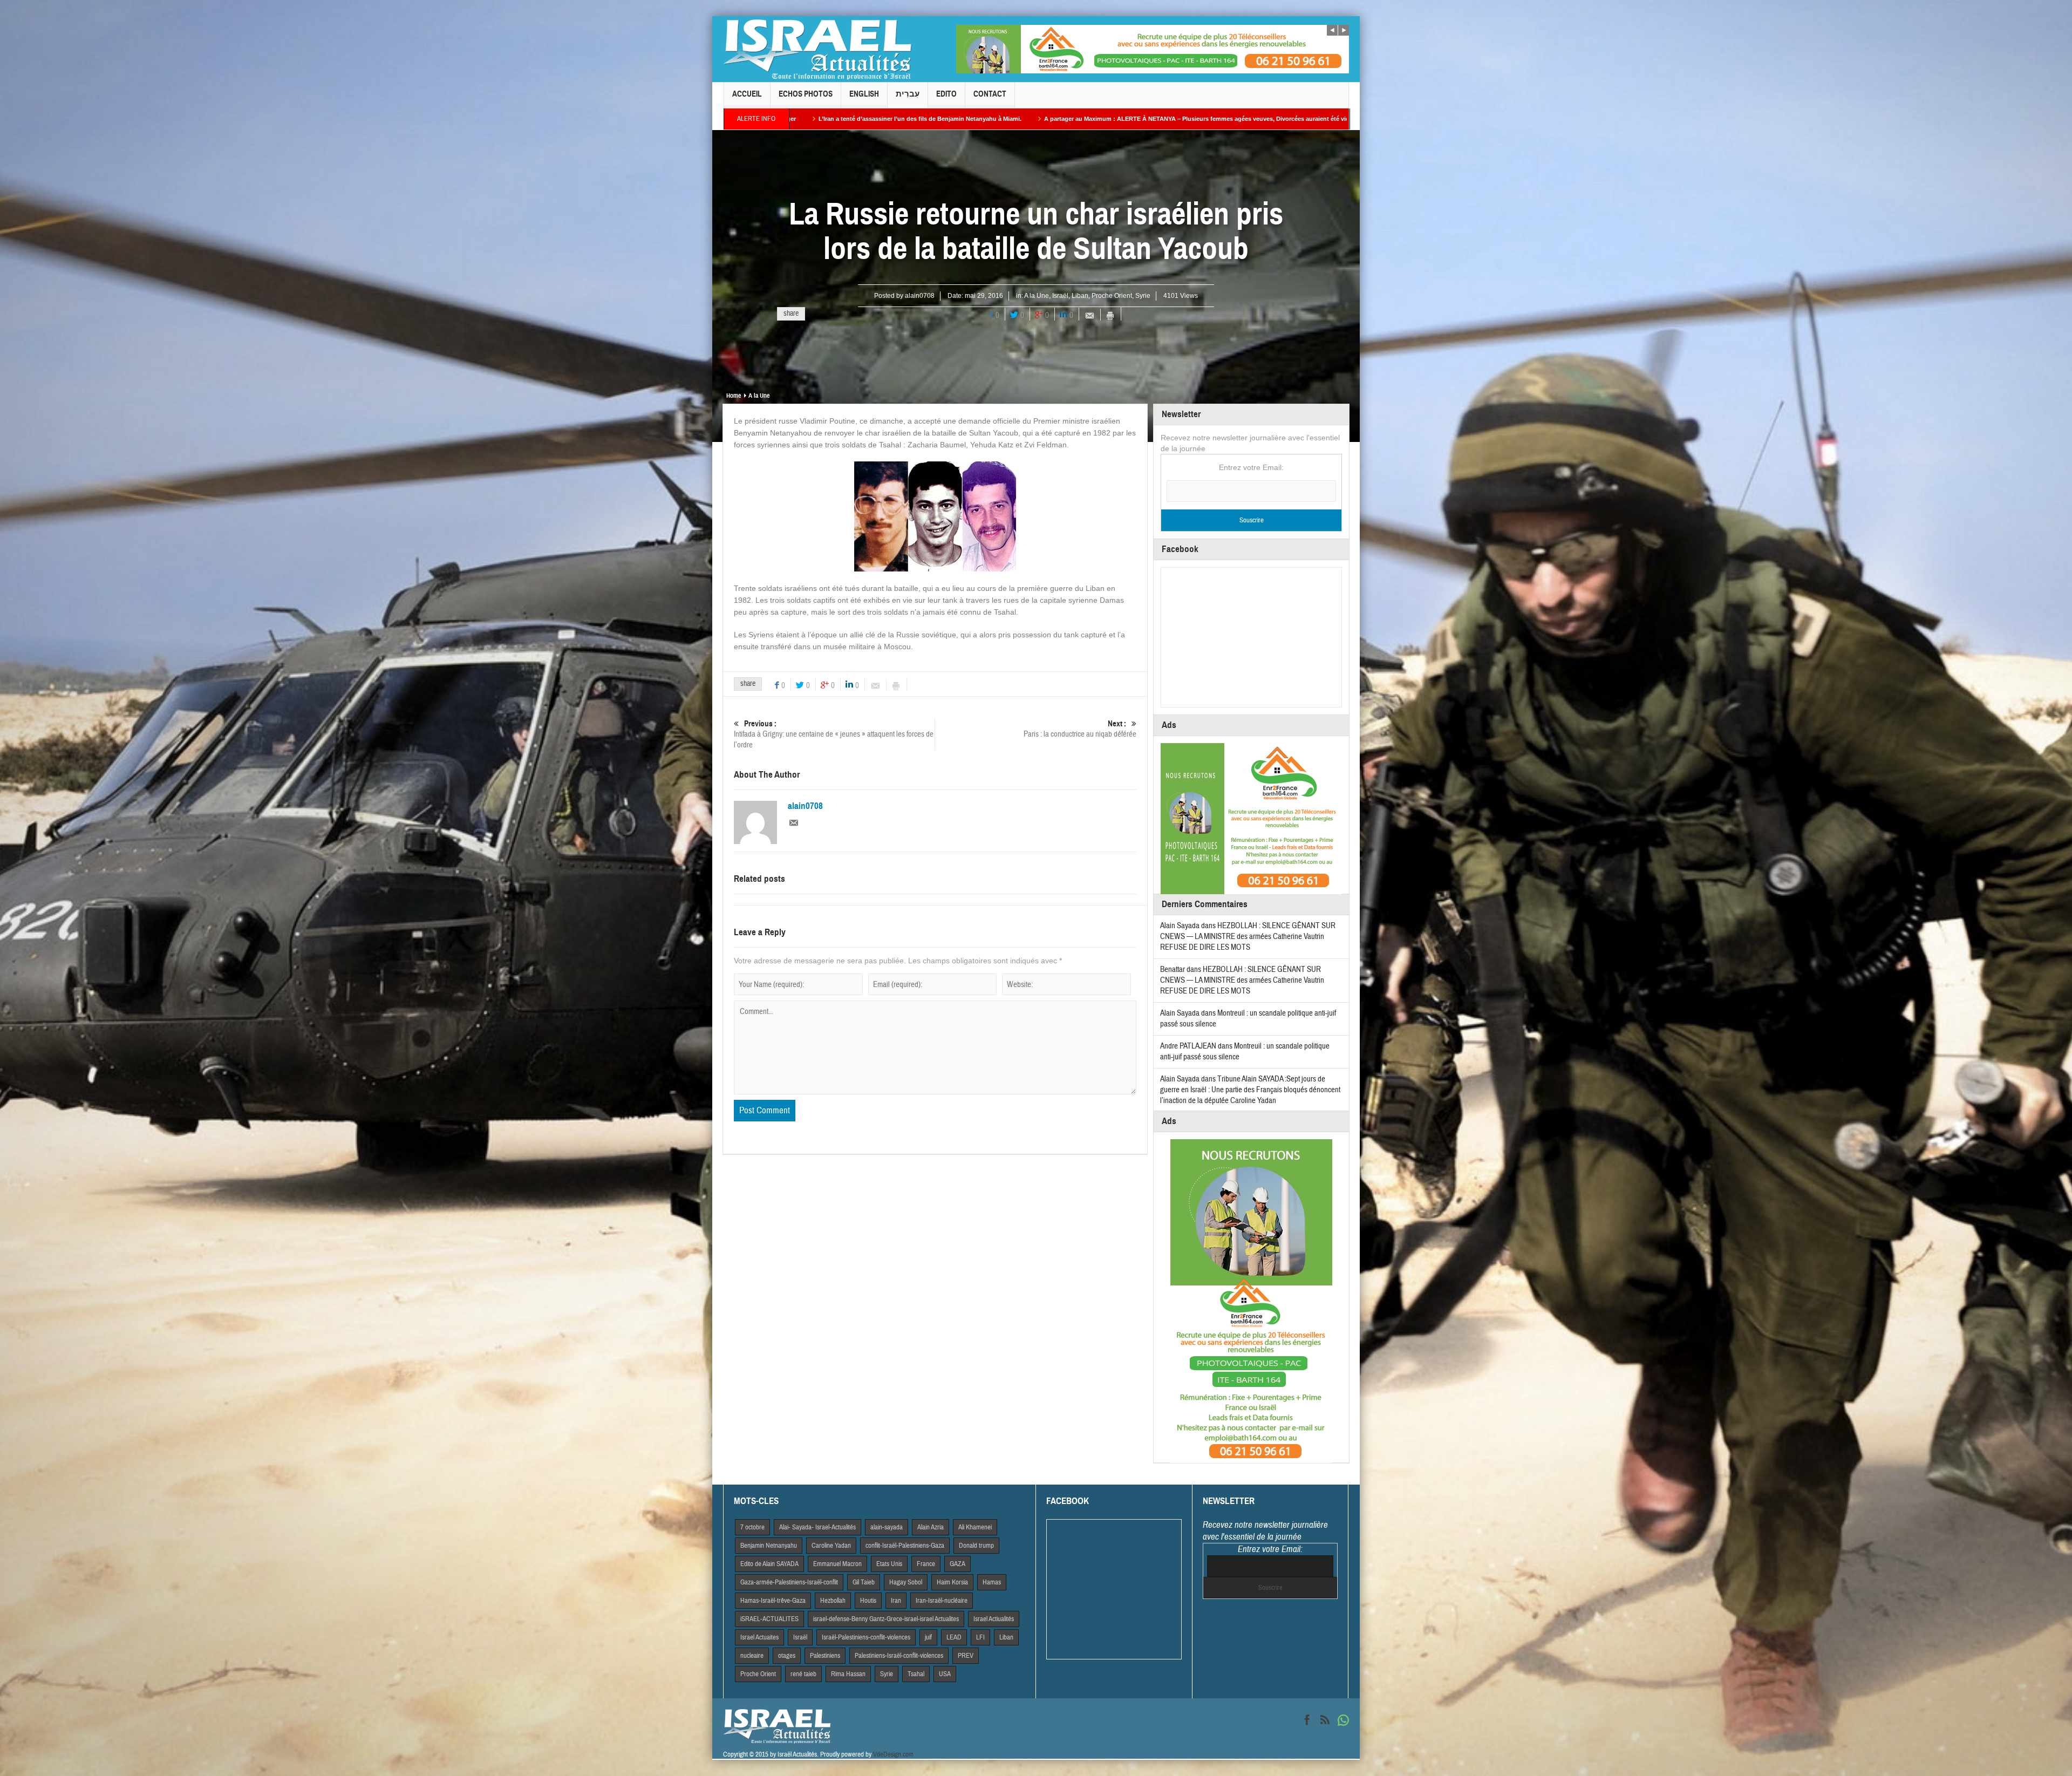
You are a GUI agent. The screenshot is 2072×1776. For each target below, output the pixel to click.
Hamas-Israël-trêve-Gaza (773, 1601)
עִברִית (908, 94)
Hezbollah (833, 1601)
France (926, 1564)
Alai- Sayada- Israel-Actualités (817, 1527)
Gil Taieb (864, 1582)
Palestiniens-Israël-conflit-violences (899, 1656)
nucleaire (752, 1656)
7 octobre (752, 1527)
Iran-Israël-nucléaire (942, 1601)
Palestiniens (825, 1656)
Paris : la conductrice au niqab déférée (1080, 729)
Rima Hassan (848, 1674)
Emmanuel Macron (837, 1564)
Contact (990, 94)
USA (945, 1674)
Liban (1080, 296)
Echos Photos (806, 94)
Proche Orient (1112, 296)
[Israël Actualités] (817, 49)
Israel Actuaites (759, 1637)
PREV (966, 1656)
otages (787, 1656)
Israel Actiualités (994, 1619)
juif (928, 1637)
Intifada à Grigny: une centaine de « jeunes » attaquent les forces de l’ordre (834, 734)
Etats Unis (889, 1564)
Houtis (868, 1601)
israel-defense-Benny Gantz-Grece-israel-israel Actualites (886, 1619)
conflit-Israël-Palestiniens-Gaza (905, 1546)
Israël (1060, 296)
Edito (946, 94)
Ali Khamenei (975, 1527)
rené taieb (803, 1674)
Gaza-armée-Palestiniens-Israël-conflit (789, 1582)
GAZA (957, 1564)
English (864, 94)
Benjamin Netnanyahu (769, 1546)
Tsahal (916, 1674)
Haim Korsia (952, 1582)
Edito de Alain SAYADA (769, 1564)
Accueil (747, 94)
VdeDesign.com (893, 1754)
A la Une (1037, 296)
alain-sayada (887, 1527)
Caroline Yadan (831, 1546)
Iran (896, 1601)
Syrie (1143, 296)
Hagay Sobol (906, 1582)
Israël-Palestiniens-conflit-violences (866, 1637)
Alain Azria (931, 1527)
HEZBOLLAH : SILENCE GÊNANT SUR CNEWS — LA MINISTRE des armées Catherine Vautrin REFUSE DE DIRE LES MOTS (1248, 937)
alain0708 (920, 296)
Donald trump (976, 1546)
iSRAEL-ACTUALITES (769, 1619)
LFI (980, 1637)
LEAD (954, 1637)
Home (734, 396)
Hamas (992, 1582)
